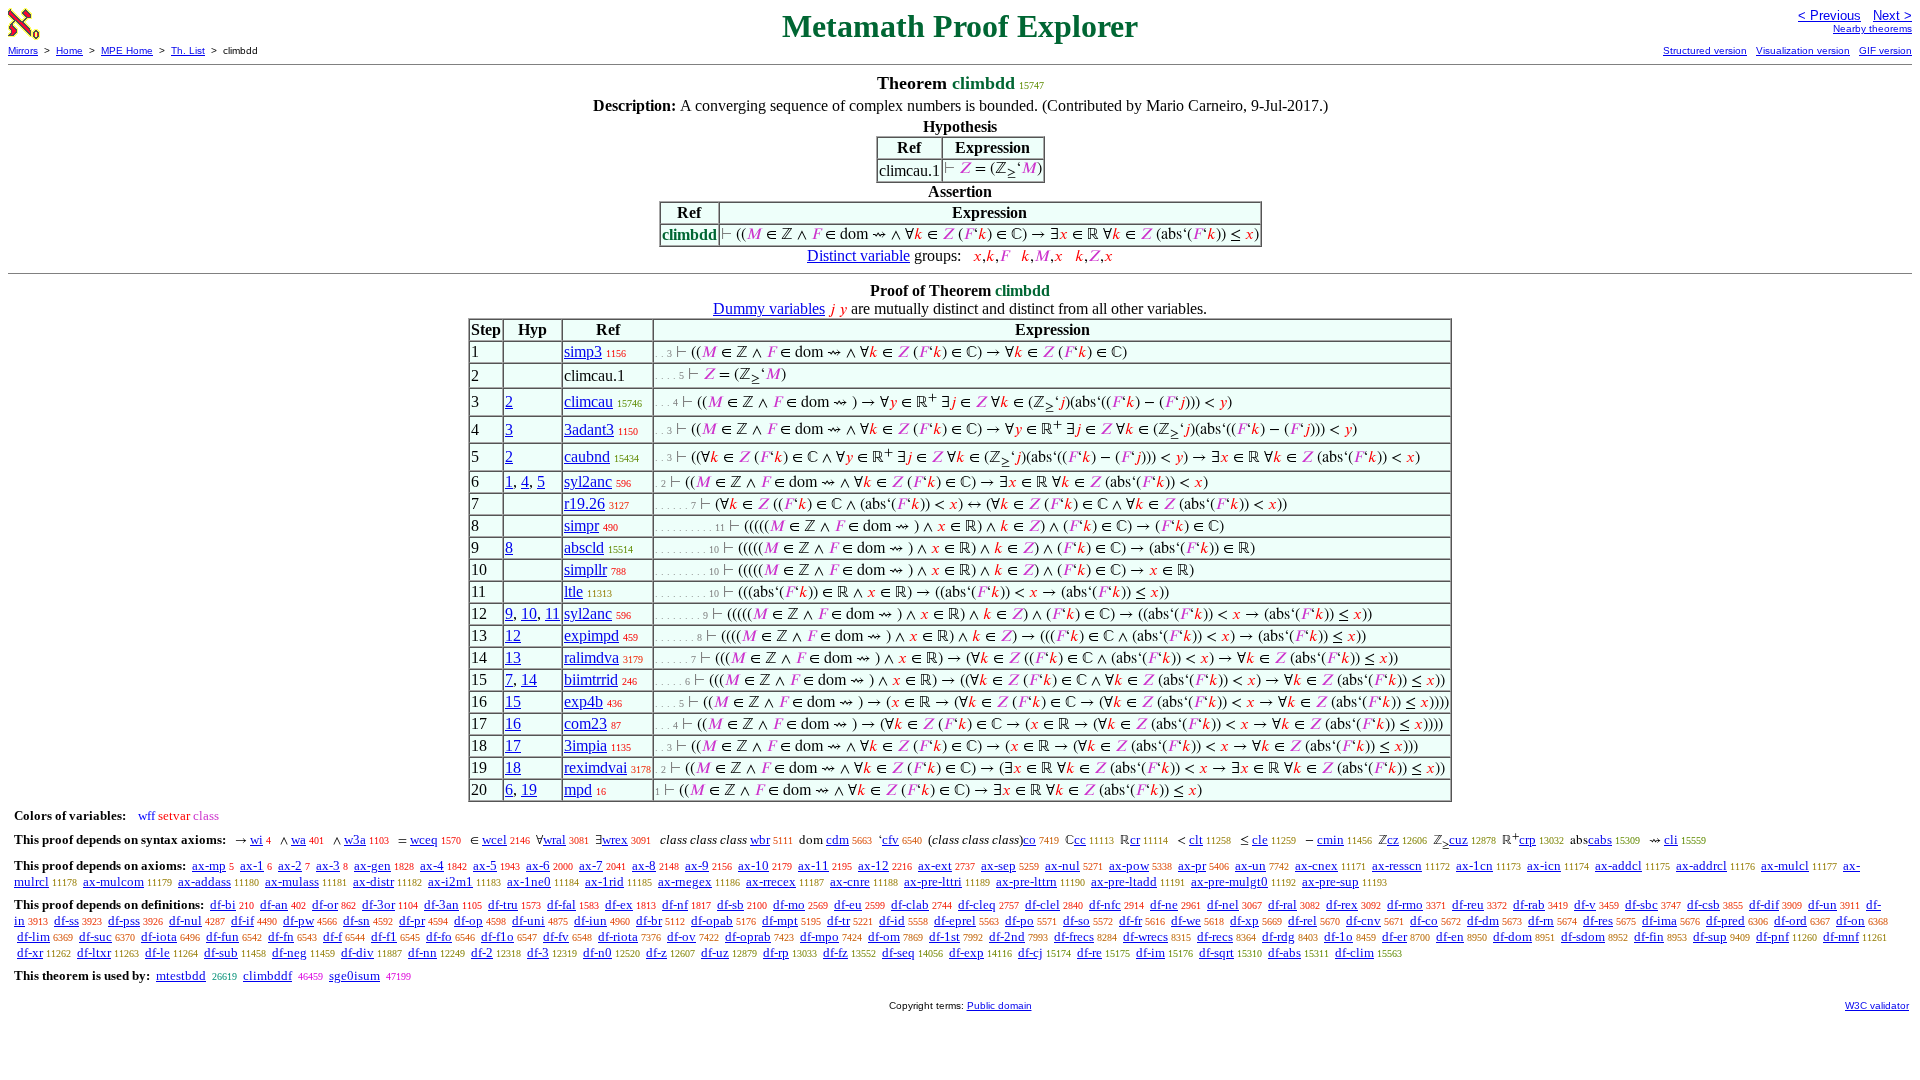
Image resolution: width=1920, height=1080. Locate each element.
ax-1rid (604, 881)
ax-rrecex (771, 881)
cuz (1458, 839)
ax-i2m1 (450, 881)
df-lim (33, 936)
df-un (1822, 904)
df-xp (1244, 920)
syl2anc (588, 481)
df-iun (590, 920)
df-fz (835, 952)
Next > (1892, 15)
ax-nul (1062, 865)
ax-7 (591, 865)
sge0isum (354, 975)
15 (513, 701)
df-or (325, 904)
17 (513, 745)
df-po (1019, 920)
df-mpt (780, 920)
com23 (585, 723)
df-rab (1529, 904)
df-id (892, 920)
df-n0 (597, 952)
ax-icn (1544, 865)
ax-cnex (1316, 865)
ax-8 (644, 865)
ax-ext (935, 865)
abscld (584, 547)
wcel (494, 839)
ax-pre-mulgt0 (1229, 881)
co (1029, 839)
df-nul (185, 920)
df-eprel (955, 920)
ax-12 (873, 865)
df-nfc (1105, 904)
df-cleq (977, 904)
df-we (1186, 920)
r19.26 (584, 503)
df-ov (681, 936)
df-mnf (1841, 936)
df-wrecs (1145, 936)
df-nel (1223, 904)
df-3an (441, 904)
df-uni (528, 920)
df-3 (538, 952)
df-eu (848, 904)
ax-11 (813, 865)
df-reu (1468, 904)
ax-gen (372, 865)
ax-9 (697, 865)
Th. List (188, 50)
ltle (573, 591)
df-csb (1703, 904)
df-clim (1354, 952)
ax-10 (753, 865)
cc (1080, 839)
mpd (578, 789)
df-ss (66, 920)
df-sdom (1583, 936)
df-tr (838, 920)
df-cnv (1363, 920)
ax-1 (252, 865)
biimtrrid (591, 679)
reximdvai (595, 767)
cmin (1330, 839)
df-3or (378, 904)
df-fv (556, 936)
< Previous (1829, 15)
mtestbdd (181, 975)
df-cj (1030, 952)
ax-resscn (1397, 865)
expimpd (591, 635)
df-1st (944, 936)
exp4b (583, 701)
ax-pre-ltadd (1124, 881)
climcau (588, 401)
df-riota (618, 936)
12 (513, 635)
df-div (357, 952)
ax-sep (998, 865)
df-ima (1659, 920)
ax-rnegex (685, 881)
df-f (332, 936)
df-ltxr (94, 952)
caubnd (587, 456)
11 (552, 613)
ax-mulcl (1785, 865)
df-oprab (748, 936)
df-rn (1541, 920)
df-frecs (1074, 936)
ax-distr (373, 881)
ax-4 (432, 865)
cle (1260, 839)
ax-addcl (1618, 865)
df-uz (715, 952)
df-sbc (1641, 904)
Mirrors (23, 50)
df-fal (561, 904)
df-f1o (497, 936)
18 (513, 767)
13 (513, 657)
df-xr (30, 952)
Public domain (999, 1005)
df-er (1394, 936)
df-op (468, 920)
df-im (1150, 952)
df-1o (1338, 936)
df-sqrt (1216, 952)
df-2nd (1007, 936)
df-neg (289, 952)
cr (1135, 839)
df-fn (281, 936)
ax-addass (204, 881)
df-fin (1649, 936)
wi (256, 839)
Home (69, 50)
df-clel (1042, 904)
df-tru (503, 904)
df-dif (1764, 904)
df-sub (221, 952)
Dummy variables (769, 308)
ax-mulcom (113, 881)
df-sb (730, 904)
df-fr (1130, 920)
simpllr (585, 569)
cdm (837, 839)
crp (1527, 839)
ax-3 (328, 865)
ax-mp (209, 865)
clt (1196, 839)
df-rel (1302, 920)
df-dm (1483, 920)
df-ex (619, 904)
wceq (424, 839)
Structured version (1705, 50)
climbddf (267, 975)
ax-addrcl (1701, 865)
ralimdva (591, 657)
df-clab (910, 904)
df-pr (412, 920)
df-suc (95, 936)
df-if (242, 920)
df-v (1585, 904)
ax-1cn (1474, 865)
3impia (585, 745)
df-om (884, 936)
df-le (157, 952)
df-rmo (1405, 904)
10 (529, 613)
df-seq (898, 952)
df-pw (298, 920)
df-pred (1725, 920)
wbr (760, 839)
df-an (274, 904)
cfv (890, 839)
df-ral (1282, 904)
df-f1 (384, 936)
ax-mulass (292, 881)
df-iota (159, 936)
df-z (656, 952)
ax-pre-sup (1330, 881)
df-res (1598, 920)
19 (529, 789)
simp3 (583, 351)
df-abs (1284, 952)
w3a (355, 839)
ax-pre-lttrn (1026, 881)
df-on (1850, 920)
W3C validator (1877, 1005)
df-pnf (1772, 936)
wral (554, 839)
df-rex (1342, 904)
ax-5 (485, 865)
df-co (1424, 920)
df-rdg (1278, 936)
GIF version (1885, 50)
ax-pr (1192, 865)
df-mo (789, 904)
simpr (581, 525)
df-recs (1215, 936)
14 (529, 679)
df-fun (222, 936)
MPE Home (127, 50)
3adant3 (589, 429)
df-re (1089, 952)
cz (1393, 839)
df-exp (966, 952)
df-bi (223, 904)
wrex (615, 839)
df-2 (482, 952)
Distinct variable (858, 255)
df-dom (1512, 936)
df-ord (1790, 920)
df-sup (1710, 936)
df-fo (439, 936)
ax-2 (290, 865)
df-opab (712, 920)
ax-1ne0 (529, 881)
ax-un (1250, 865)
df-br (649, 920)
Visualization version (1803, 50)
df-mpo (819, 936)
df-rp (776, 952)
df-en (1450, 936)
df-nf (675, 904)
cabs (1600, 839)
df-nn (422, 952)
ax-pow (1129, 865)
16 (513, 723)
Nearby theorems (1872, 28)
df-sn (356, 920)
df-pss (124, 920)
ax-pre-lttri (933, 881)
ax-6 (538, 865)
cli (1671, 839)
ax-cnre (850, 881)
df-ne (1164, 904)
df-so (1076, 920)
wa (298, 839)
